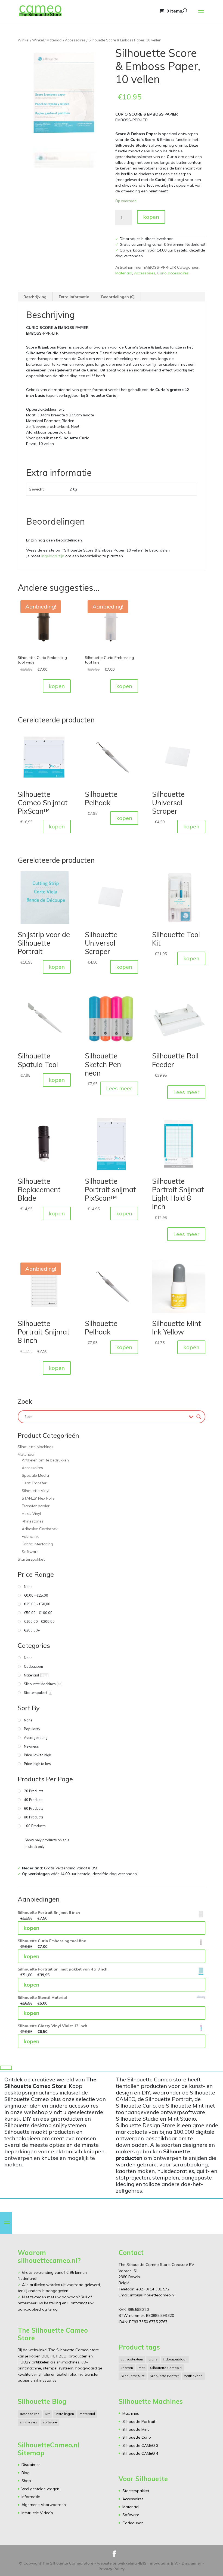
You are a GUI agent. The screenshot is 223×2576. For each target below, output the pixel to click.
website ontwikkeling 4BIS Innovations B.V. (137, 2563)
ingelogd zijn (53, 556)
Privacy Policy (112, 2569)
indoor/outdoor (175, 2359)
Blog (26, 2473)
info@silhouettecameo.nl (152, 2295)
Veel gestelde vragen (40, 2489)
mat (142, 2368)
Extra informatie (74, 297)
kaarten (127, 2368)
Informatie (31, 2497)
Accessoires (75, 40)
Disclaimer (31, 2465)
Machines (131, 2413)
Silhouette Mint (133, 2376)
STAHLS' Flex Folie (38, 1498)
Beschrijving (35, 297)
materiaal (87, 2414)
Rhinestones (33, 1521)
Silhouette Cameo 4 (166, 2368)
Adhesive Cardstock (40, 1529)
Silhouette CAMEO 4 (140, 2453)
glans (153, 2359)
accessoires (30, 2414)
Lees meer (119, 1088)
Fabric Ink (30, 1536)
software (50, 2422)
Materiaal (54, 40)
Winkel (24, 40)
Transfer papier (36, 1506)
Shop (26, 2481)
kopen (151, 217)
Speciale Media (35, 1475)
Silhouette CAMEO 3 (140, 2445)
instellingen (65, 2414)
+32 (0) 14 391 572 (153, 2289)
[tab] (35, 297)
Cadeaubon (133, 2523)
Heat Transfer (34, 1483)
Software (30, 1552)
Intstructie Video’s (37, 2513)
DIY (47, 2414)
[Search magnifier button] (199, 1417)
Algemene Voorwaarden (44, 2505)
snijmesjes (29, 2422)
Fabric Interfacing (37, 1544)
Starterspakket (31, 1559)
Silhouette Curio (137, 2437)
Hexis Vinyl (31, 1513)
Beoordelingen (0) (118, 297)
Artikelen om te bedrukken (45, 1460)
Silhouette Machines (35, 1447)
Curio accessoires (173, 273)
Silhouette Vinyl (35, 1491)
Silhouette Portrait (164, 2376)
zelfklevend (193, 2376)
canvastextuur (132, 2359)
